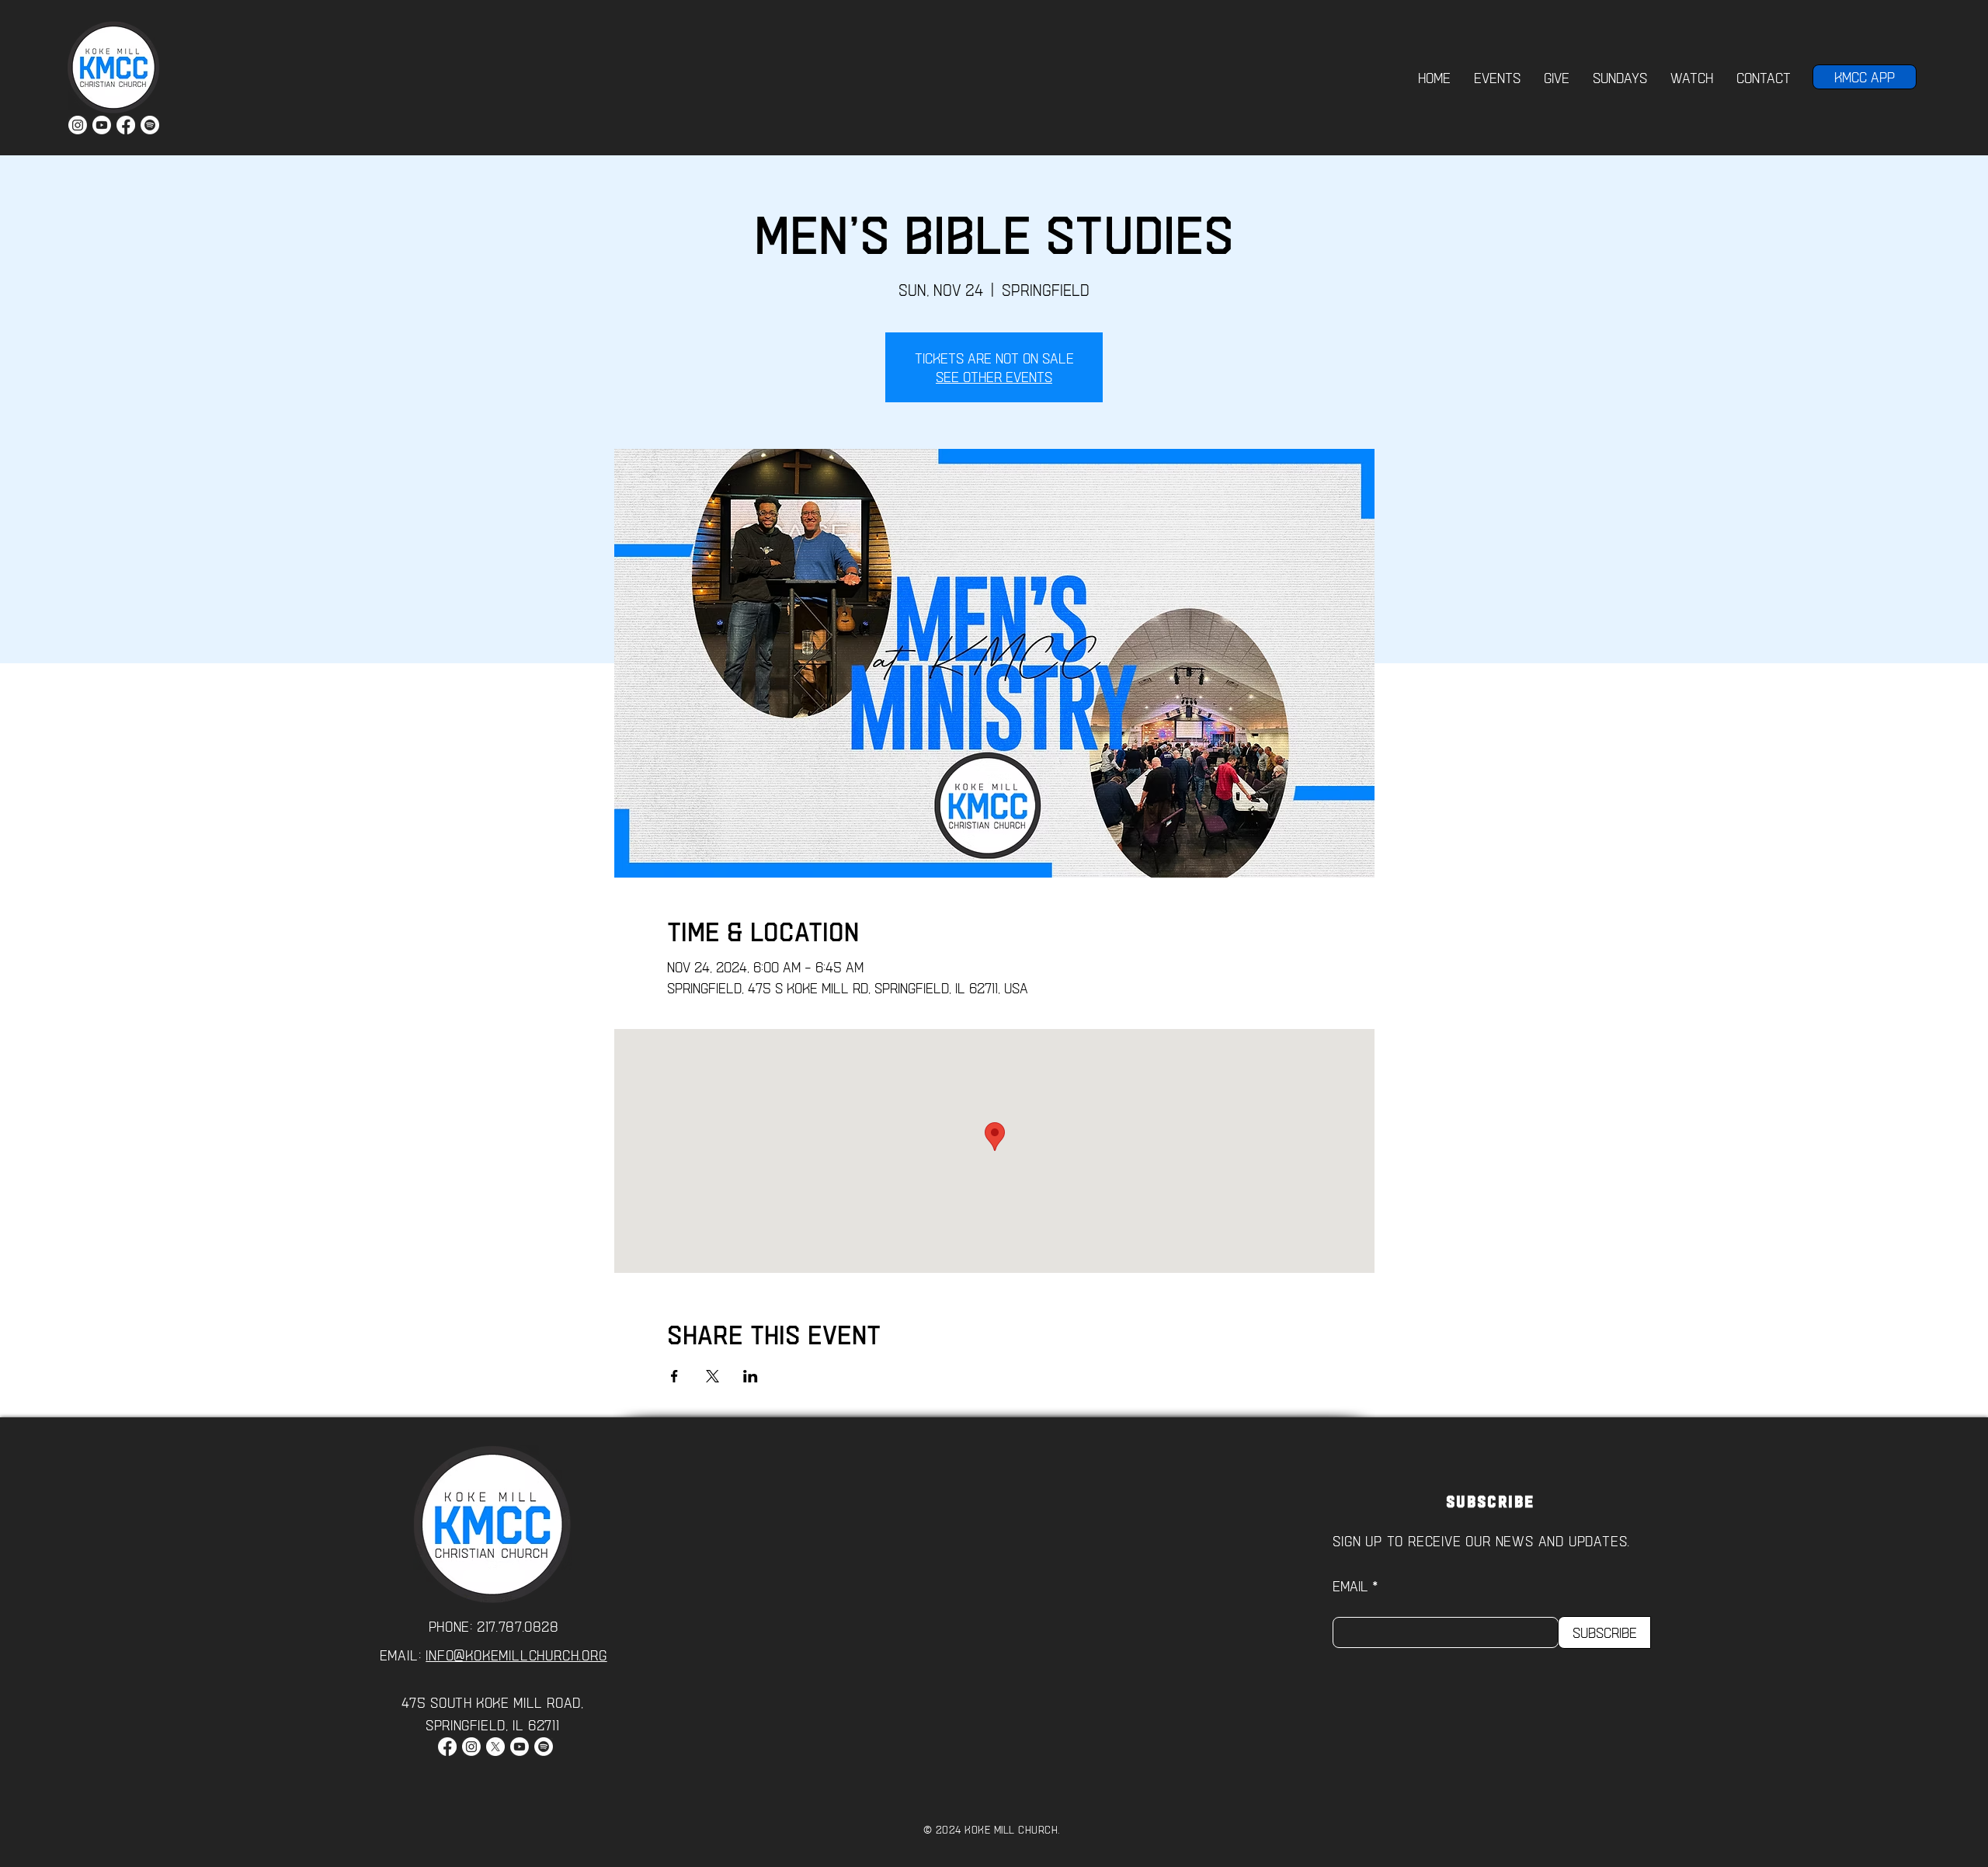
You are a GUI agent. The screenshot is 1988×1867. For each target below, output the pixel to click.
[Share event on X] (712, 1376)
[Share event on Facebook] (674, 1376)
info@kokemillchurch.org (516, 1655)
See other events (994, 377)
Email (1350, 1586)
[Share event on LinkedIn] (751, 1376)
